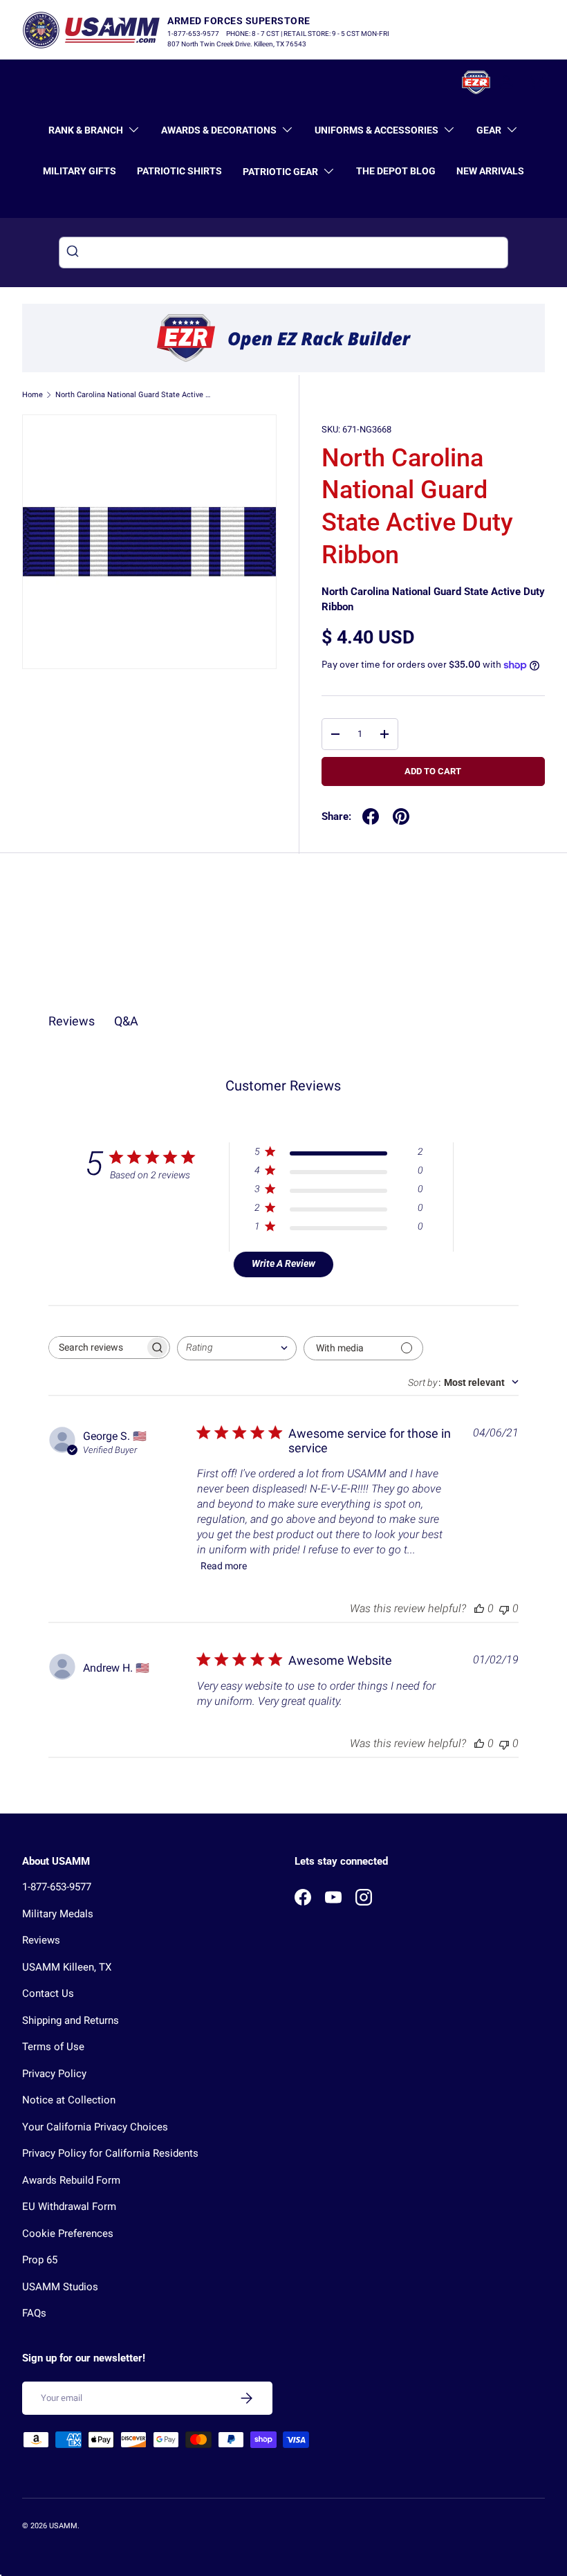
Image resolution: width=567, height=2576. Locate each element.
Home (32, 395)
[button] (537, 82)
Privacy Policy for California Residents (110, 2153)
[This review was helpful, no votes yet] (479, 1608)
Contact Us (48, 1993)
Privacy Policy (54, 2074)
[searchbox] (97, 1348)
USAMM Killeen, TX (67, 1967)
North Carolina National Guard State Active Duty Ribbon (133, 395)
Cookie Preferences (68, 2234)
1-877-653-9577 (57, 1887)
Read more (224, 1566)
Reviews (41, 1940)
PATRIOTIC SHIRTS (179, 171)
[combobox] (283, 253)
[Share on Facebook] (371, 816)
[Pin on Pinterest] (401, 816)
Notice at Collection (69, 2100)
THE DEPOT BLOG (396, 171)
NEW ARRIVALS (490, 171)
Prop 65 (40, 2260)
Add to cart (433, 771)
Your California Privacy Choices (95, 2127)
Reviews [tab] (72, 1021)
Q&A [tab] (126, 1021)
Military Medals (58, 1914)
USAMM (63, 2526)
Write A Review (283, 1263)
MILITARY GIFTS (80, 171)
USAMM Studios (60, 2287)
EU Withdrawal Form (69, 2207)
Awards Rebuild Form (71, 2180)
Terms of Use (53, 2047)
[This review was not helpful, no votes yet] (504, 1608)
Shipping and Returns (71, 2020)
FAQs (34, 2313)
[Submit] (74, 253)
